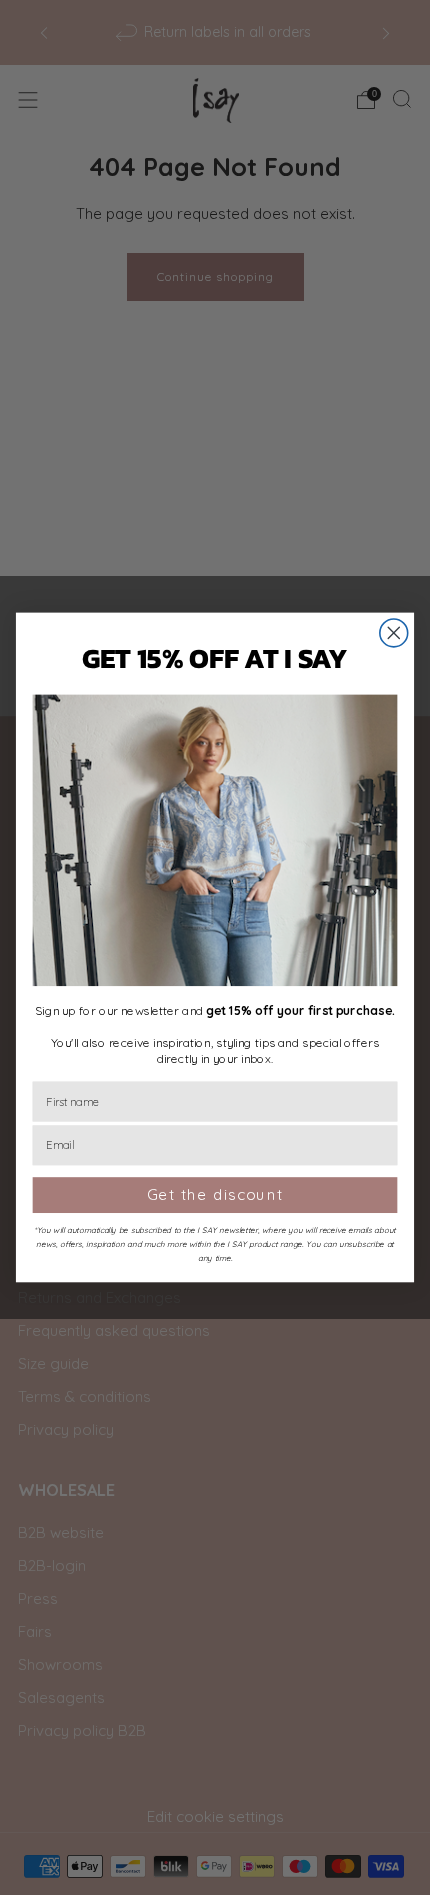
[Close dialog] (394, 633)
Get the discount (215, 1195)
